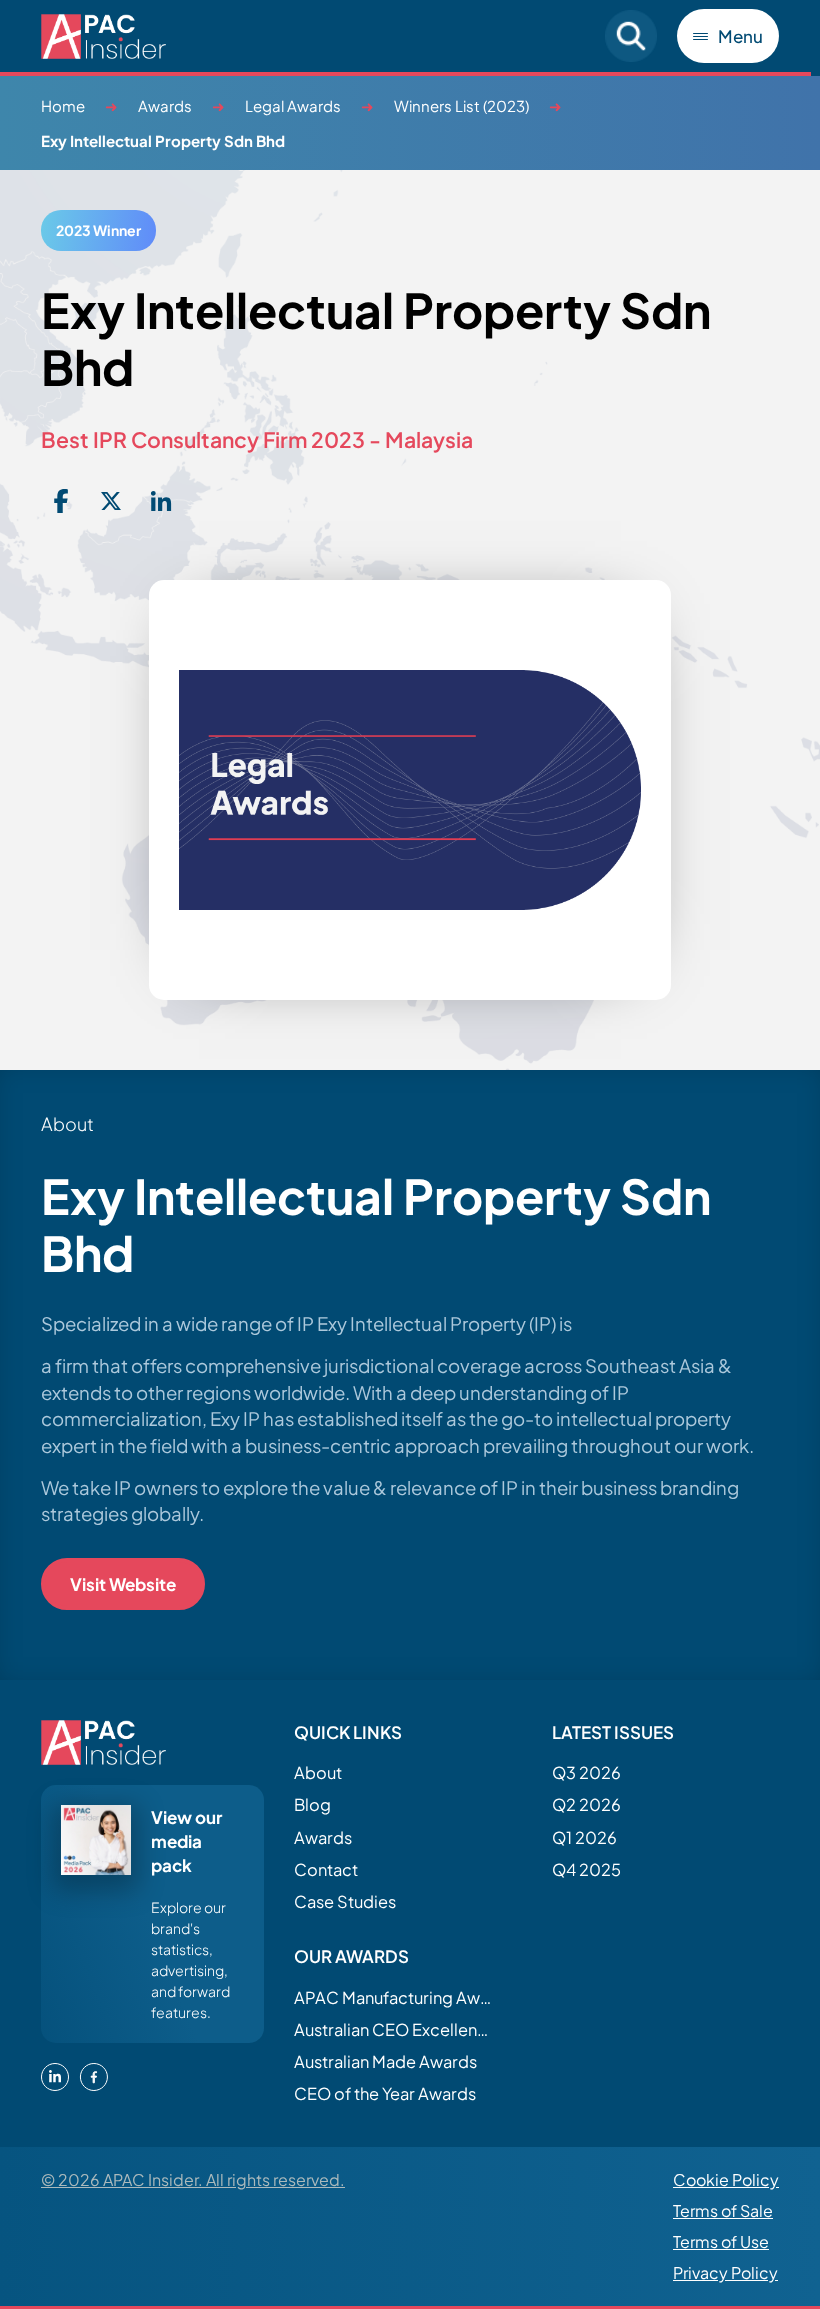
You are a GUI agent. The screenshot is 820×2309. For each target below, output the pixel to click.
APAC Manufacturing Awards (394, 1997)
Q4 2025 (586, 1869)
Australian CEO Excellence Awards (394, 2029)
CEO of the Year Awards (385, 2093)
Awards (165, 105)
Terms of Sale (723, 2210)
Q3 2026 (586, 1772)
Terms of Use (721, 2241)
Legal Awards (293, 105)
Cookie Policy (726, 2179)
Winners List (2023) (461, 105)
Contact (326, 1869)
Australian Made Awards (385, 2061)
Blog (312, 1804)
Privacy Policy (725, 2272)
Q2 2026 (586, 1804)
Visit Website (123, 1584)
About (318, 1772)
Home (63, 105)
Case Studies (345, 1901)
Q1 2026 (584, 1837)
